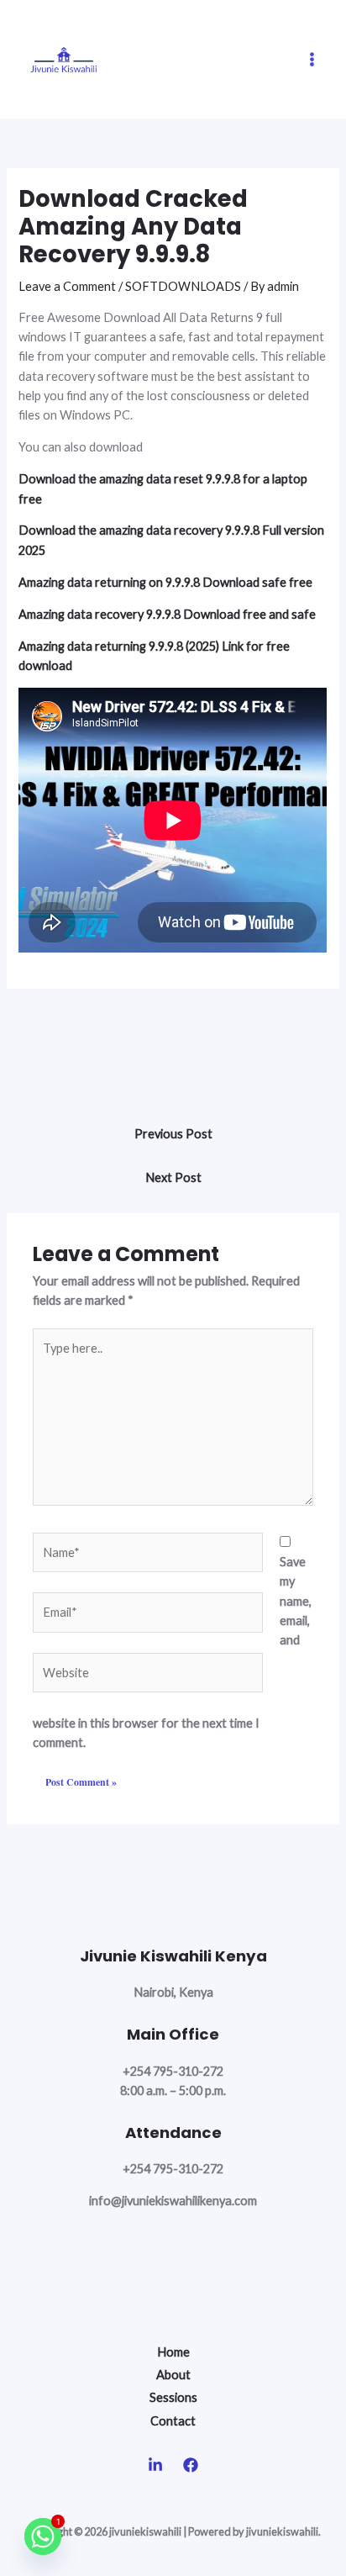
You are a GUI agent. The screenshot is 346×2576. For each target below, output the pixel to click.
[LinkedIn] (155, 2465)
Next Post (173, 1177)
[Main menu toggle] (312, 59)
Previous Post (173, 1134)
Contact (173, 2421)
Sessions (173, 2397)
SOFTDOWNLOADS (183, 286)
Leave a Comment (67, 286)
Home (173, 2352)
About (173, 2375)
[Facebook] (191, 2465)
